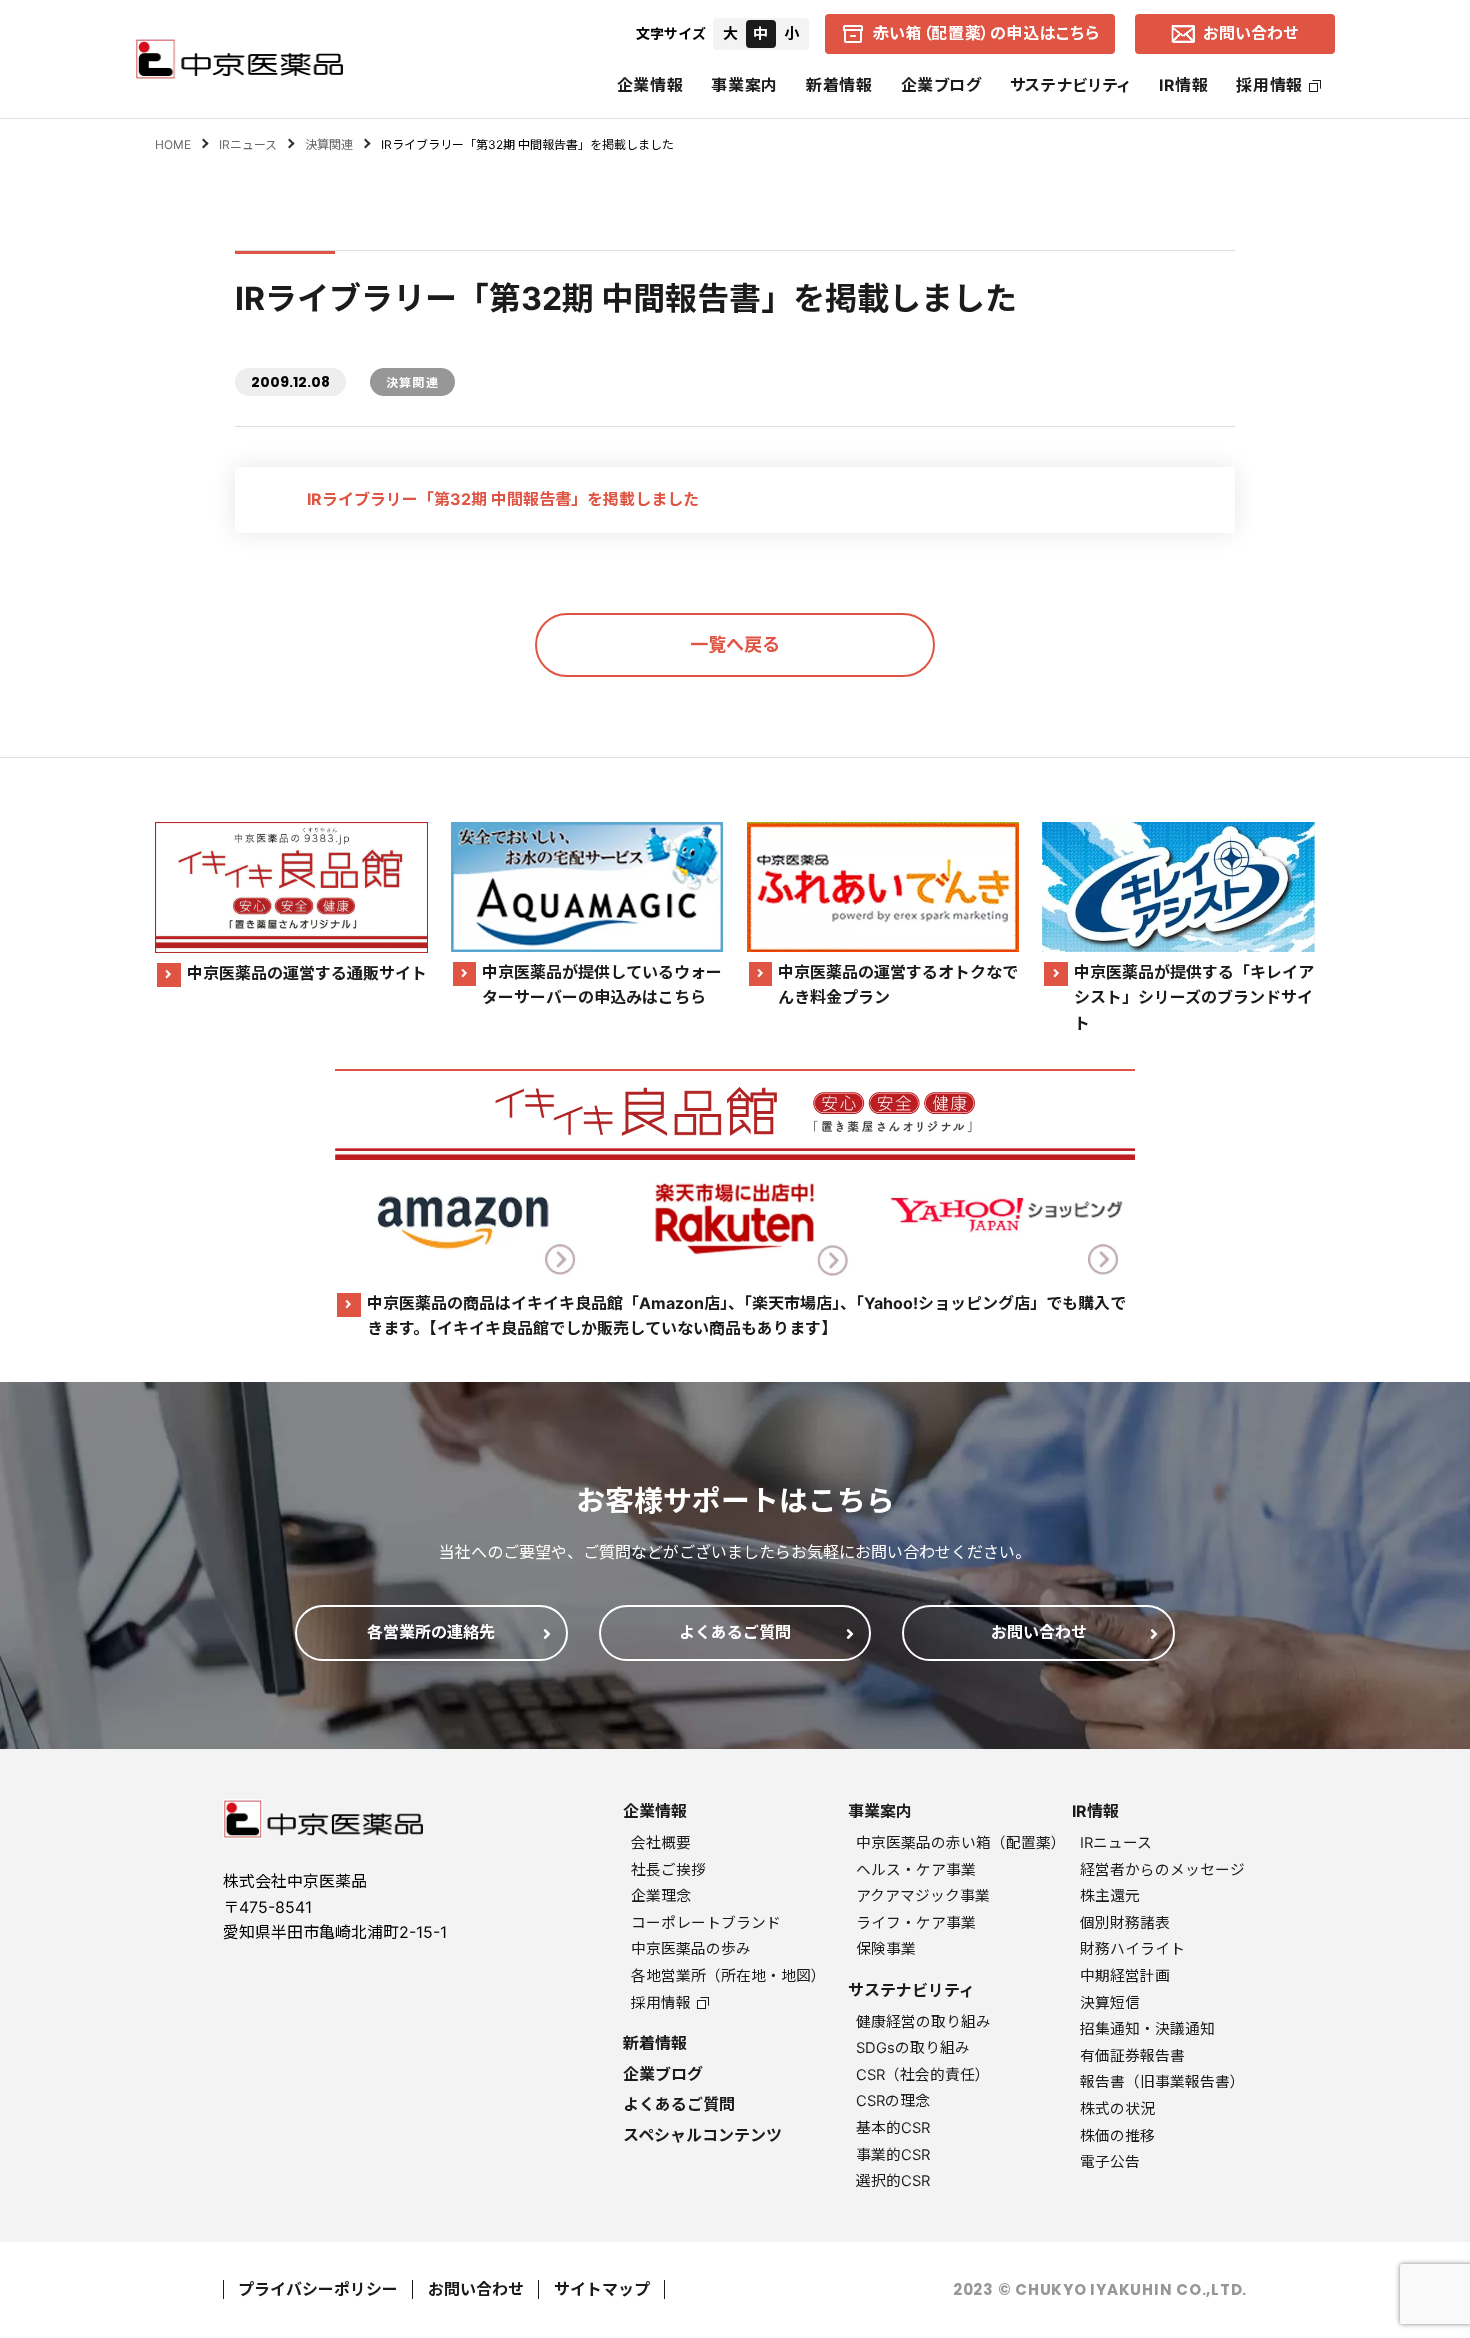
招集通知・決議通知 (1147, 2029)
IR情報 (1184, 85)
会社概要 (661, 1843)
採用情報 (1269, 85)
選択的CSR (893, 2181)
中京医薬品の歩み (691, 1949)
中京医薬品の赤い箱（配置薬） (961, 1843)
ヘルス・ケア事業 (916, 1870)
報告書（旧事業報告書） (1162, 2082)
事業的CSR (893, 2155)
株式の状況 (1117, 2109)
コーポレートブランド (706, 1923)
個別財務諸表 (1125, 1923)
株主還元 (1110, 1896)
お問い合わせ (476, 2289)
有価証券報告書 (1132, 2056)
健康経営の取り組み (923, 2022)
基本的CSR (893, 2128)
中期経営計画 (1125, 1976)
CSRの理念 (893, 2101)
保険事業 (886, 1949)
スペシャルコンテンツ (702, 2135)
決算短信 (1110, 2003)
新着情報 (839, 85)
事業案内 (744, 85)
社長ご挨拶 (668, 1870)
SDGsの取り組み (913, 2048)
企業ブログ (941, 85)
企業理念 (661, 1896)
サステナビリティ (1070, 85)
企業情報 (650, 85)
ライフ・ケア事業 (916, 1923)
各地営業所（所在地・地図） (728, 1976)
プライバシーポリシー (318, 2289)
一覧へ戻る (735, 644)
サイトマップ (602, 2289)
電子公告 (1110, 2162)
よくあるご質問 (679, 2104)
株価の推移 (1117, 2136)
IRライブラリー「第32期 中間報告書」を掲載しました (503, 499)
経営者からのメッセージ (1162, 1870)
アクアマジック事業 (923, 1896)
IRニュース (1116, 1843)
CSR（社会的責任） (923, 2075)
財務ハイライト (1132, 1949)
